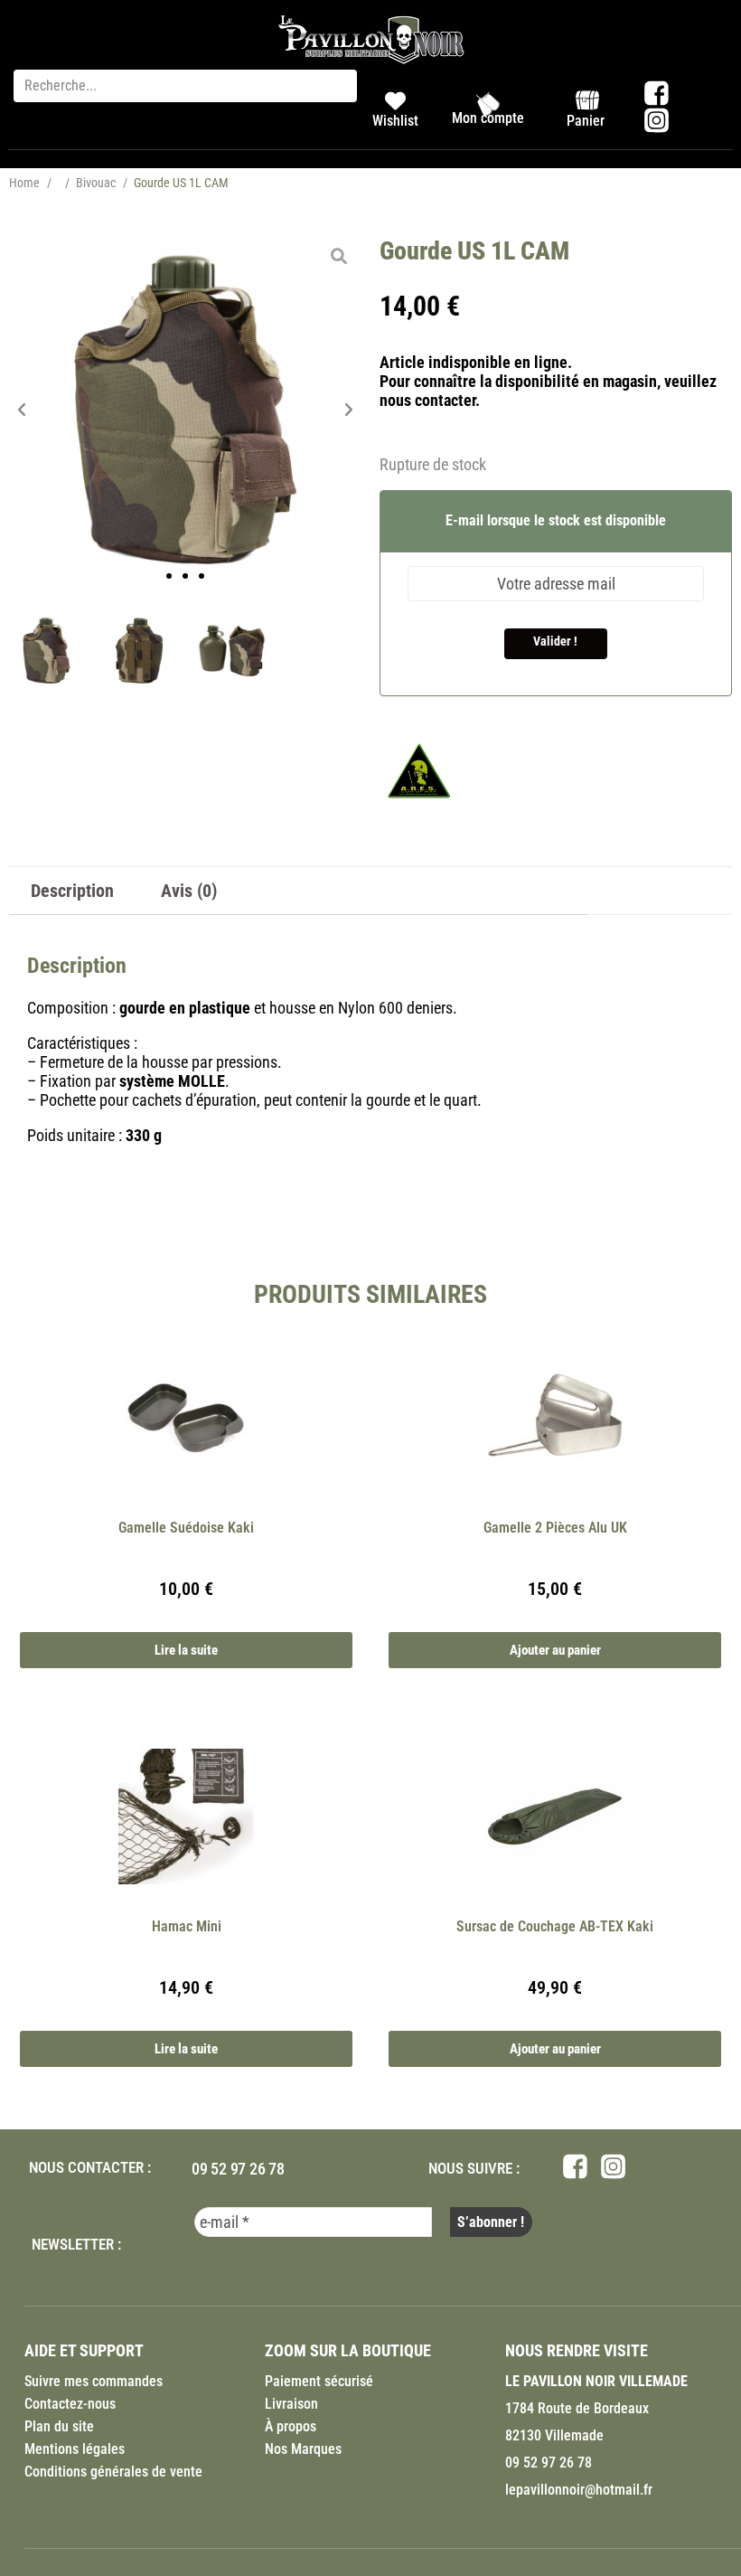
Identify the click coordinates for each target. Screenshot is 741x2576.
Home (24, 183)
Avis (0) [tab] (189, 891)
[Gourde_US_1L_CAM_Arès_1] (185, 410)
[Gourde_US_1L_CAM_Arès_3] (140, 651)
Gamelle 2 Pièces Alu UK (555, 1528)
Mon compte (488, 118)
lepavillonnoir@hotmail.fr (579, 2490)
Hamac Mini (187, 1926)
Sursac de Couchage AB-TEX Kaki (555, 1926)
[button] (22, 410)
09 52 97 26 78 (238, 2169)
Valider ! (555, 641)
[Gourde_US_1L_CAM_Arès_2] (232, 651)
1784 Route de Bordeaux (577, 2408)
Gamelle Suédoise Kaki (186, 1528)
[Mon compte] (488, 104)
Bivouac (96, 183)
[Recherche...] (185, 86)
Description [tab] (72, 891)
